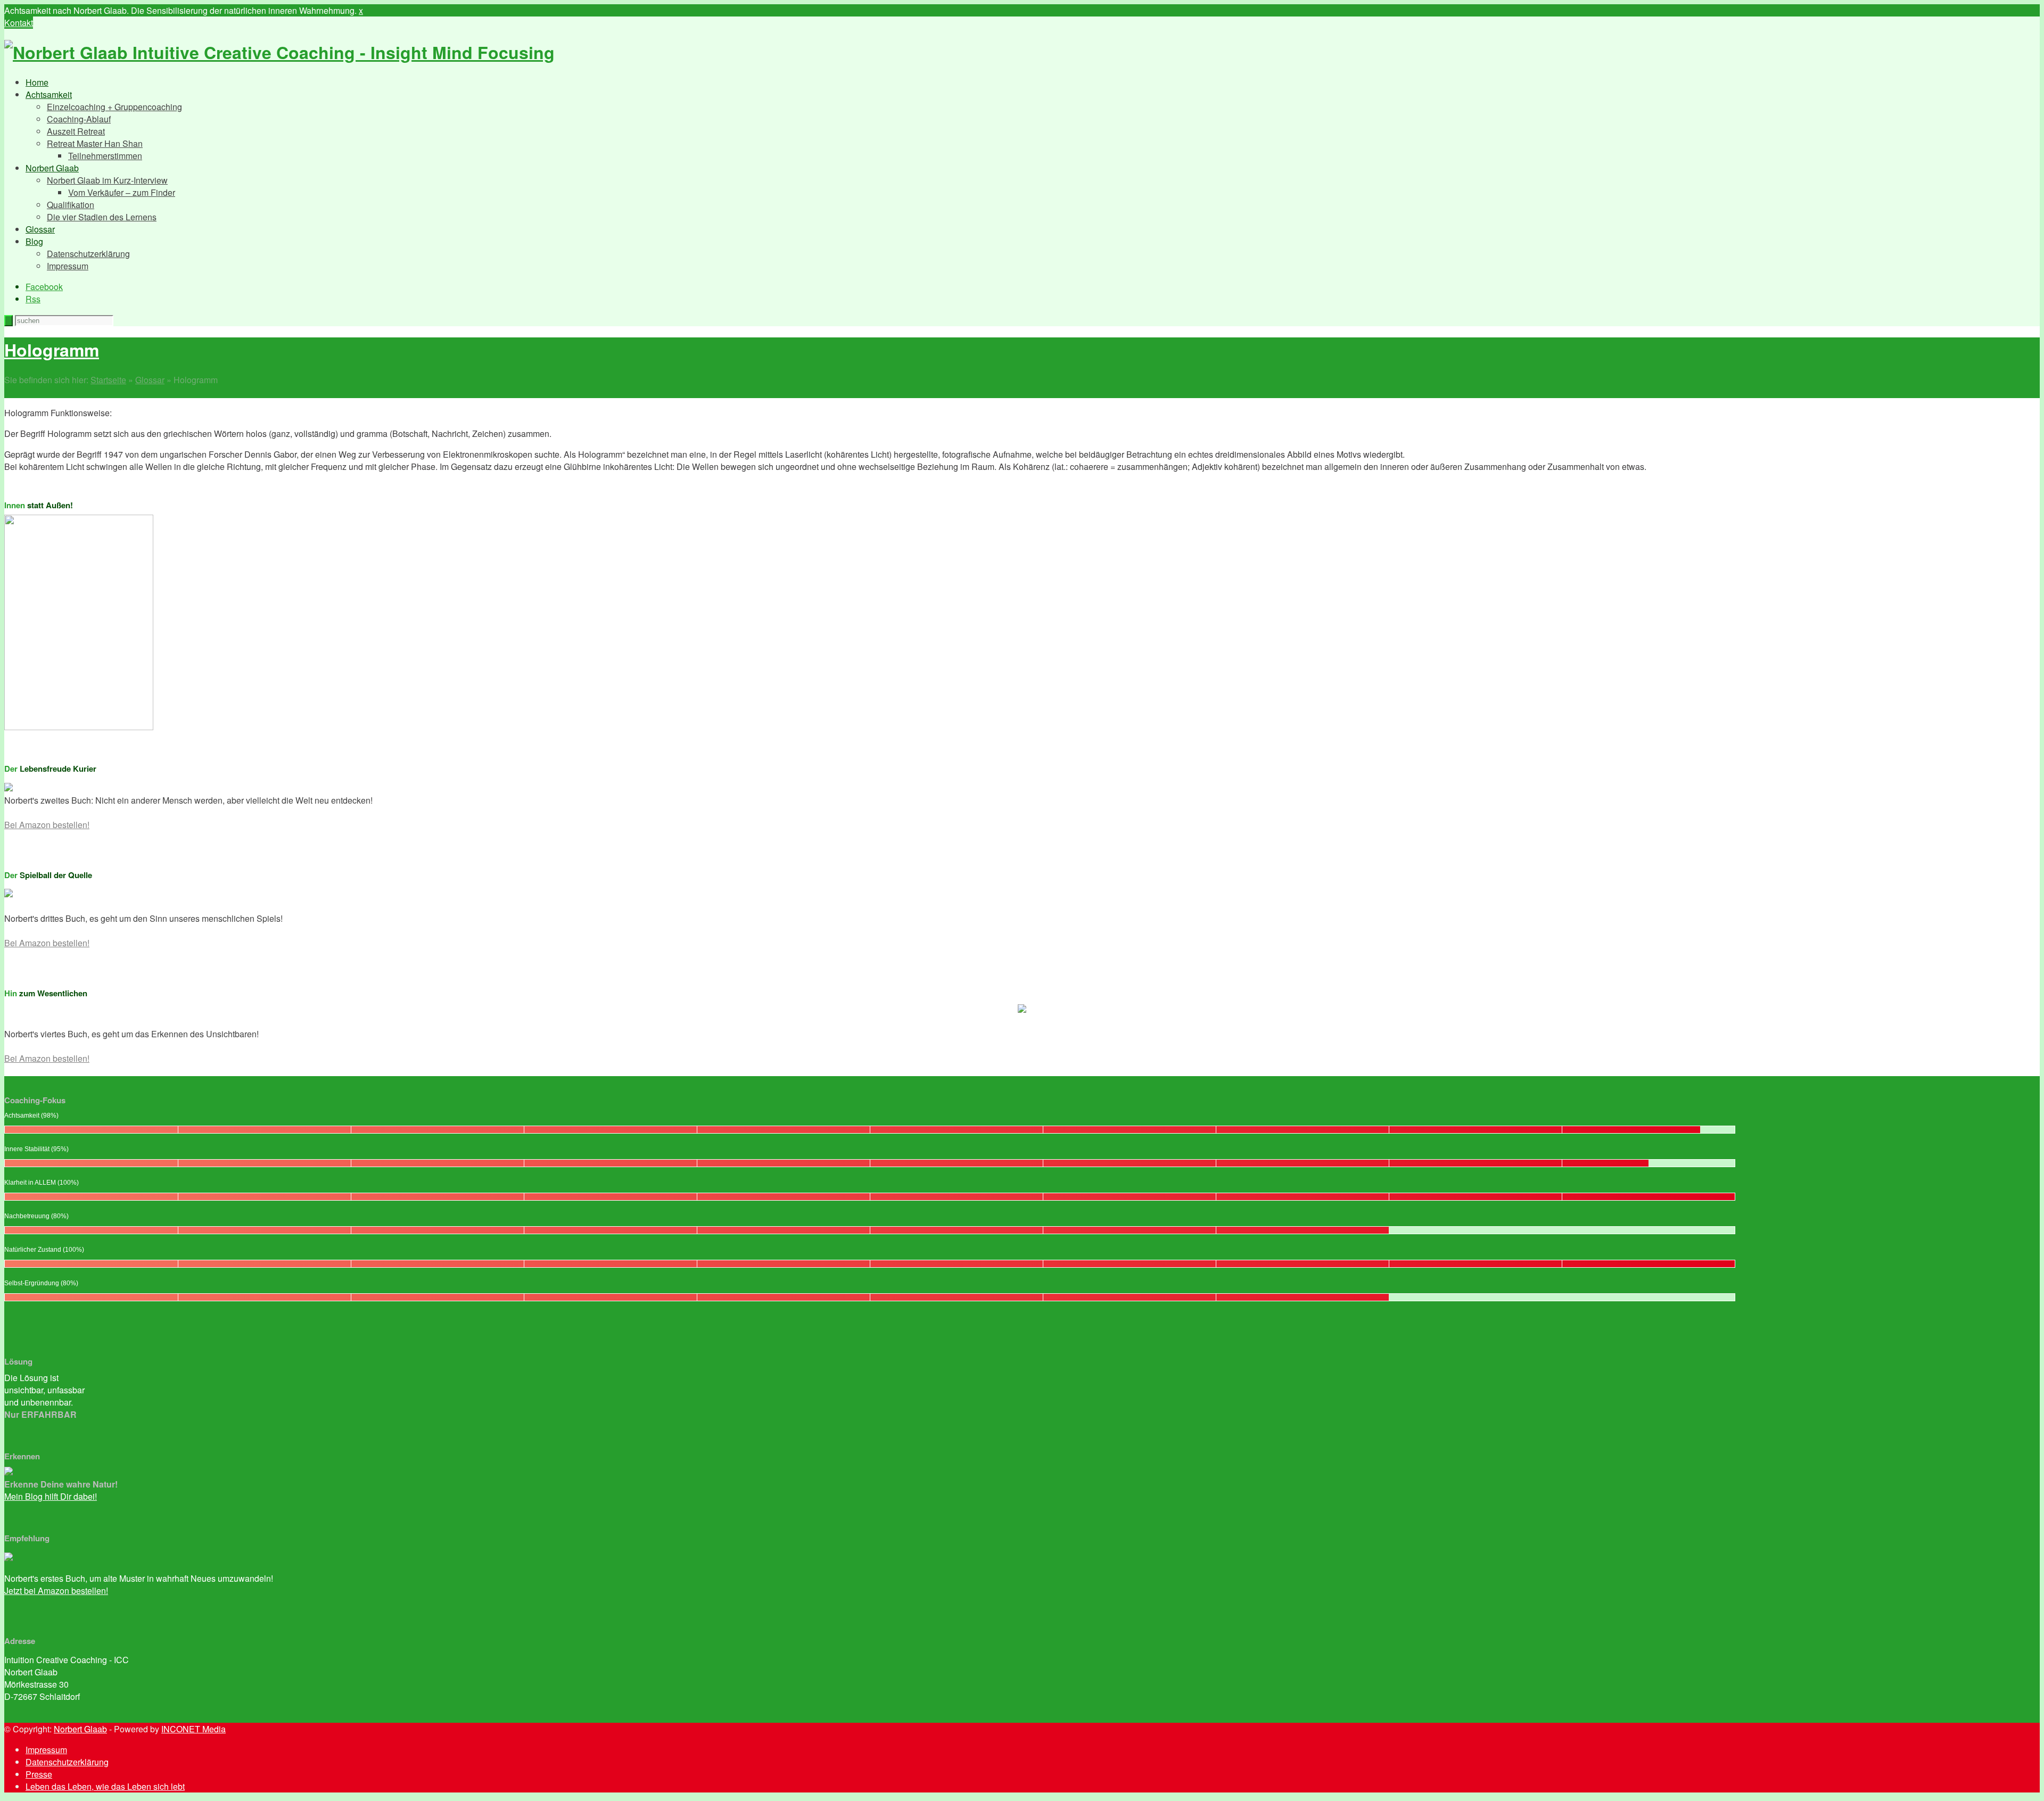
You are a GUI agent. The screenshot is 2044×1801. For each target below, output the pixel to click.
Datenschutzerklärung (88, 254)
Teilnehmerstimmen (105, 156)
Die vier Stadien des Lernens (102, 217)
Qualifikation (71, 205)
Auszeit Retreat (76, 131)
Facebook (44, 287)
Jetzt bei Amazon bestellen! (56, 1591)
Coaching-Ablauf (79, 119)
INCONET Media (193, 1729)
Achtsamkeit (49, 94)
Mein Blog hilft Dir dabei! (51, 1496)
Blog (34, 241)
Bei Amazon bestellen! (47, 825)
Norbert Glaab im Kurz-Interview (107, 180)
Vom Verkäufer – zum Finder (122, 192)
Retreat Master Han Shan (95, 143)
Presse (39, 1774)
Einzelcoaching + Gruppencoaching (114, 107)
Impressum (68, 266)
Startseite (108, 380)
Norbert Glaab (52, 168)
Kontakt (19, 23)
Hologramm (52, 350)
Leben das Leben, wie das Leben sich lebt (105, 1786)
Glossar (40, 229)
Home (37, 82)
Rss (33, 299)
